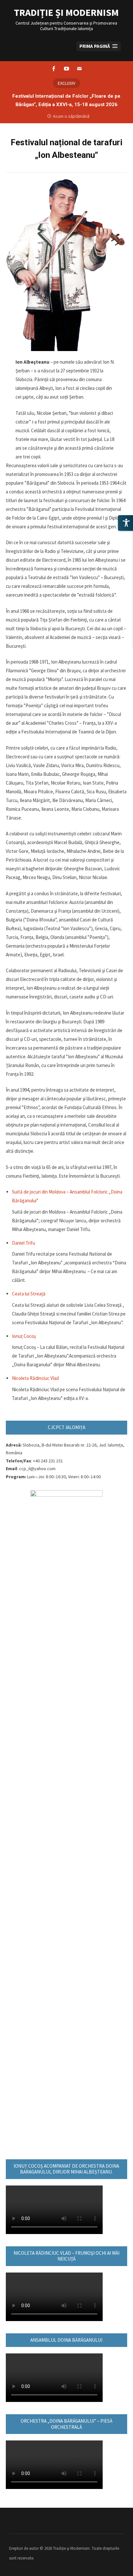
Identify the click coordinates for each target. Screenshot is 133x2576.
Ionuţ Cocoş (24, 1336)
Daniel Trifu (24, 1243)
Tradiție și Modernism (66, 12)
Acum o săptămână (71, 116)
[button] (99, 46)
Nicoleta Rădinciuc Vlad (35, 1378)
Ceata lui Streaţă (29, 1294)
